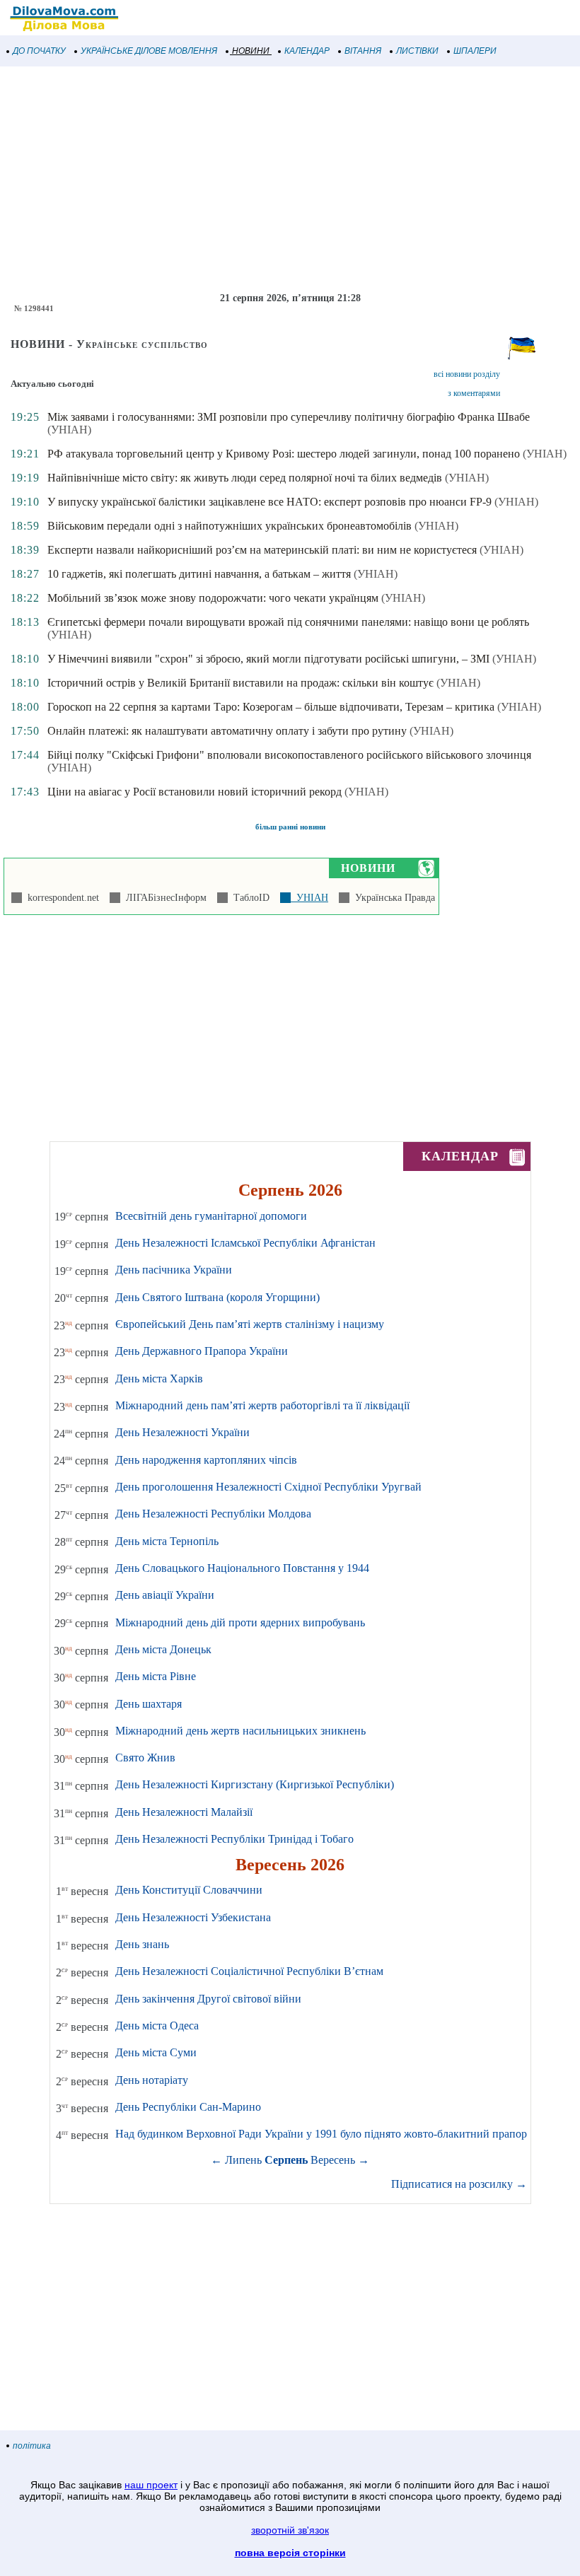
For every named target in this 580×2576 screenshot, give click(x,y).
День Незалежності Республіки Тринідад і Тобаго (234, 1839)
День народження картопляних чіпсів (206, 1460)
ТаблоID (249, 898)
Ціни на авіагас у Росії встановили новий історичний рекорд (195, 792)
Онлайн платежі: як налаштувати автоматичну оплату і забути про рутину (227, 731)
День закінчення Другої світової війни (208, 1999)
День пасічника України (174, 1270)
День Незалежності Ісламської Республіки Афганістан (245, 1243)
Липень (243, 2160)
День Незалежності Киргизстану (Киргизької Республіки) (255, 1784)
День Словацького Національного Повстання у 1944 (242, 1568)
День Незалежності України (182, 1432)
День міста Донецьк (163, 1649)
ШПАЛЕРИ (475, 51)
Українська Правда (392, 898)
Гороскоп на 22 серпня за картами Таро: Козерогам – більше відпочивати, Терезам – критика (271, 707)
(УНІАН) (69, 430)
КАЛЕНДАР (307, 51)
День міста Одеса (157, 2026)
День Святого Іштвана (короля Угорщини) (217, 1297)
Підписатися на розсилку (459, 2184)
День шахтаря (149, 1704)
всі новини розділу (467, 374)
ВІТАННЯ (363, 51)
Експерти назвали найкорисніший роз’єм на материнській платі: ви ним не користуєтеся (262, 550)
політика (32, 2446)
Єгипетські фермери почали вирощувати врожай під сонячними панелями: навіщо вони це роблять (288, 622)
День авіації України (165, 1595)
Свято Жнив (145, 1758)
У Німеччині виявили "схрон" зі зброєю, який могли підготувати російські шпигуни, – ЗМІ (268, 659)
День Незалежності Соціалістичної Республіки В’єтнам (249, 1971)
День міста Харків (159, 1379)
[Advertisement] (290, 180)
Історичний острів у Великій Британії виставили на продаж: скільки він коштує (240, 683)
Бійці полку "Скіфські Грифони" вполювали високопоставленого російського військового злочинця (289, 755)
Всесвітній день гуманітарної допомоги (211, 1216)
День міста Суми (156, 2052)
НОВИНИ (251, 51)
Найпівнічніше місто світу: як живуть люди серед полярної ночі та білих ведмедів (245, 478)
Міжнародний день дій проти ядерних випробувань (240, 1622)
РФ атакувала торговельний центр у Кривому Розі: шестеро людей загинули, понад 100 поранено (284, 454)
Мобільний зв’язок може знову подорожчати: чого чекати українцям (213, 598)
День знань (142, 1944)
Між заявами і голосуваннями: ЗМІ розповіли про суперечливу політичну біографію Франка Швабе (289, 417)
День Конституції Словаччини (189, 1890)
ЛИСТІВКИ (417, 51)
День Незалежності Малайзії (184, 1812)
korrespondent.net (60, 898)
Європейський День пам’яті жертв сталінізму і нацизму (250, 1324)
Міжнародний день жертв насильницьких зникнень (240, 1731)
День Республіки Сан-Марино (188, 2107)
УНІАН (309, 898)
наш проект (151, 2485)
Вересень (333, 2160)
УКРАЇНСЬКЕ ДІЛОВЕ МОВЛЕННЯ (149, 51)
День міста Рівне (156, 1676)
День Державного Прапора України (202, 1351)
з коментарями (474, 393)
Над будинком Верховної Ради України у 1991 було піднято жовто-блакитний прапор (321, 2134)
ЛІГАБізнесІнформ (163, 898)
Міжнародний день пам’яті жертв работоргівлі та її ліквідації (262, 1405)
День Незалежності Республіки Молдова (213, 1514)
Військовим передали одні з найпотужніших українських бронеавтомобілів (230, 526)
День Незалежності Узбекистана (193, 1917)
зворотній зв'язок (290, 2530)
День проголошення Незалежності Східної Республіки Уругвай (268, 1487)
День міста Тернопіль (167, 1541)
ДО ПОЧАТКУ (39, 51)
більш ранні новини (290, 827)
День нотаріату (152, 2080)
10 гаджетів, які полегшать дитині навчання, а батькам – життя (199, 574)
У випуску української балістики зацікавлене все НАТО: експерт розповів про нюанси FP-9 (269, 502)
